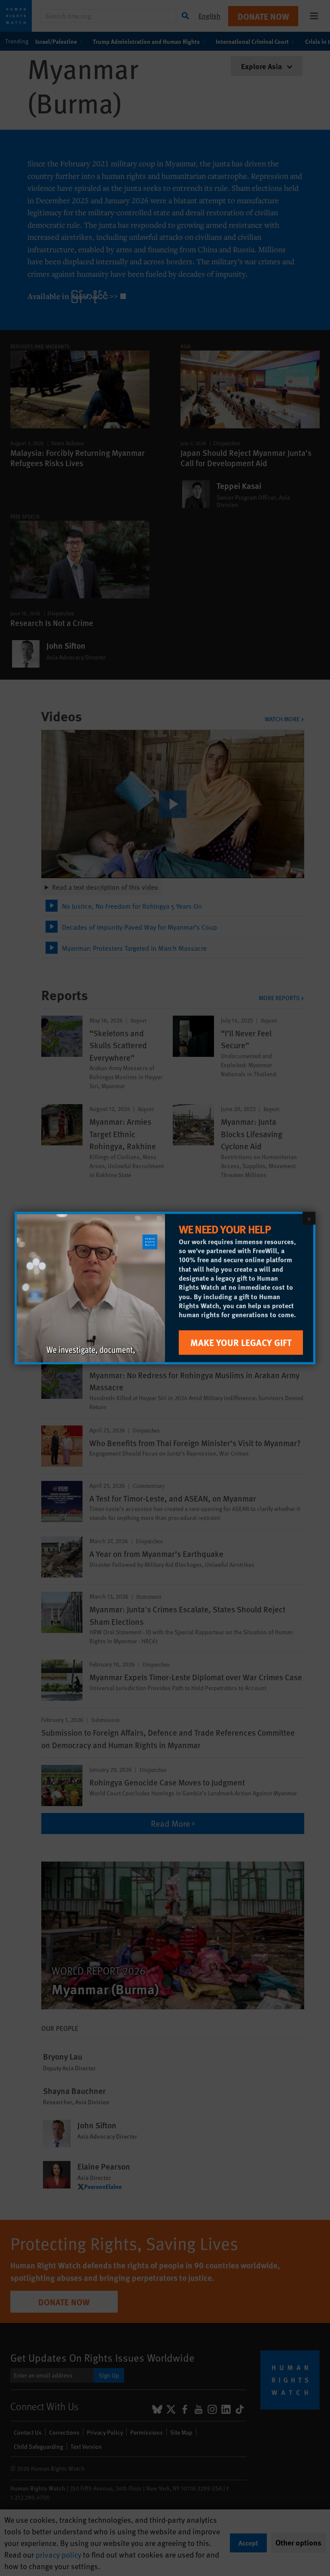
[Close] (309, 1218)
